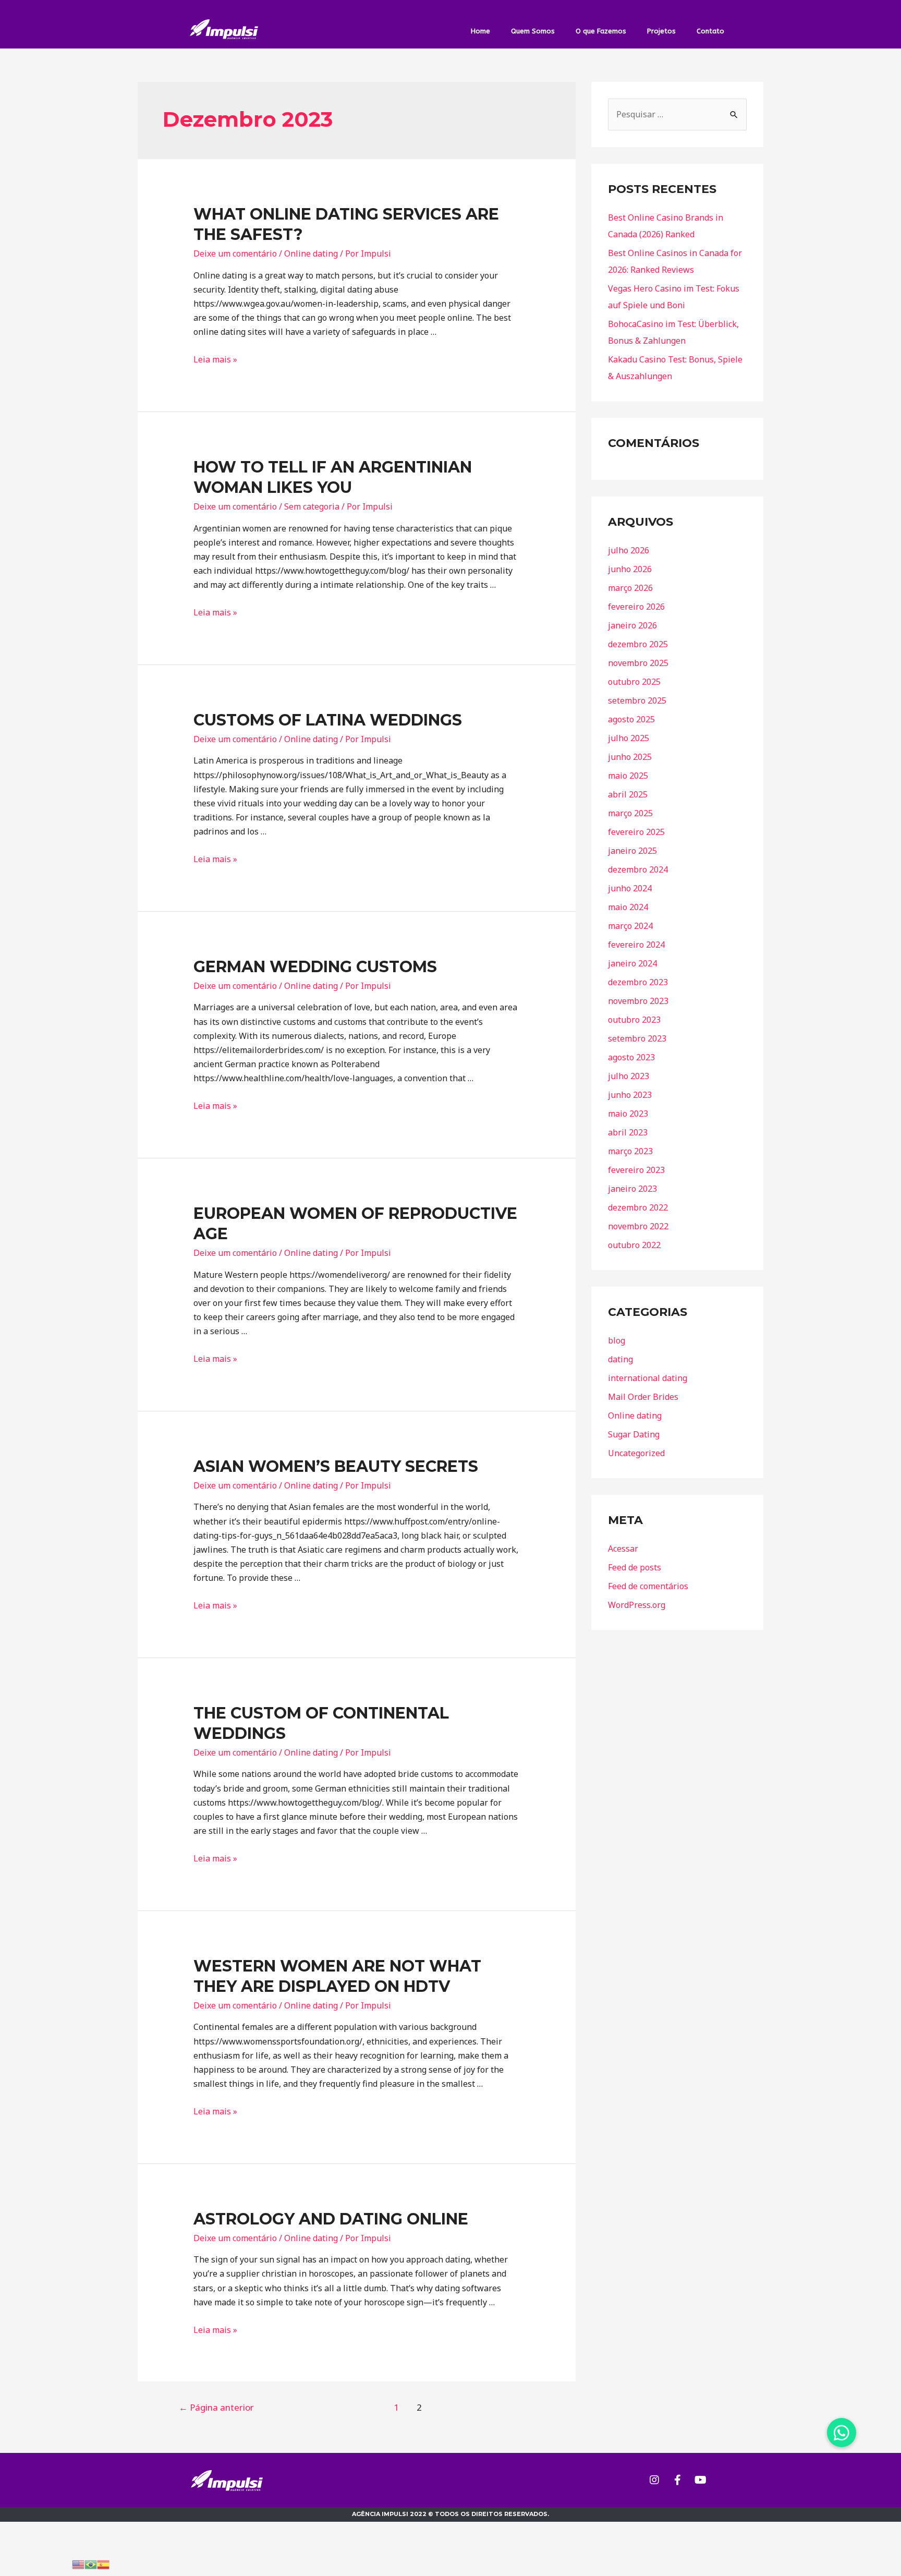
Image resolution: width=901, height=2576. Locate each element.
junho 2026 (630, 569)
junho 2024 (630, 888)
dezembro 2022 (638, 1207)
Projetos (661, 31)
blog (617, 1340)
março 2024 (630, 926)
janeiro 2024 (632, 963)
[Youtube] (700, 2480)
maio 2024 (628, 907)
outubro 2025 (634, 682)
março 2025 (630, 813)
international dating (648, 1378)
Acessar (623, 1549)
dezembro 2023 (638, 982)
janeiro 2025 (632, 851)
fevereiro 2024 (636, 945)
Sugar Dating (634, 1434)
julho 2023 (629, 1076)
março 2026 (630, 588)
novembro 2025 (638, 663)
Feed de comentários (648, 1586)
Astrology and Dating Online (331, 2219)
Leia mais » (215, 359)
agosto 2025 (631, 719)
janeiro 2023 (632, 1189)
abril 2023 (628, 1132)
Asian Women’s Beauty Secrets (336, 1466)
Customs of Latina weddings (328, 720)
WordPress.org (637, 1605)
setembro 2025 (637, 700)
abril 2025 (628, 794)
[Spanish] (103, 2563)
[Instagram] (654, 2480)
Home (480, 31)
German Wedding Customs (315, 967)
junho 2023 (630, 1095)
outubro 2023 (634, 1020)
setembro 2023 (637, 1038)
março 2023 (630, 1151)
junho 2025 (630, 757)
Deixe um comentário (235, 253)
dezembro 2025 (638, 644)
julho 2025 (629, 738)
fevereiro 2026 (636, 607)
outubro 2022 (634, 1245)
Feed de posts (635, 1567)
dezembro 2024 (638, 869)
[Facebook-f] (677, 2480)
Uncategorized (636, 1453)
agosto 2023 (631, 1057)
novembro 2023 (638, 1001)
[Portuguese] (91, 2563)
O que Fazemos (601, 31)
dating (620, 1359)
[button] (842, 2433)
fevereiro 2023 (636, 1170)
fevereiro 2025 (636, 832)
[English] (78, 2563)
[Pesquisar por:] (677, 114)
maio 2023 (628, 1114)
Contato (710, 31)
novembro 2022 (638, 1226)
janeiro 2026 (632, 625)
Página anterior (216, 2407)
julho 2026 (629, 550)
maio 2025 (628, 776)
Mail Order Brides (643, 1397)
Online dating (311, 253)
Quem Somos (533, 31)
